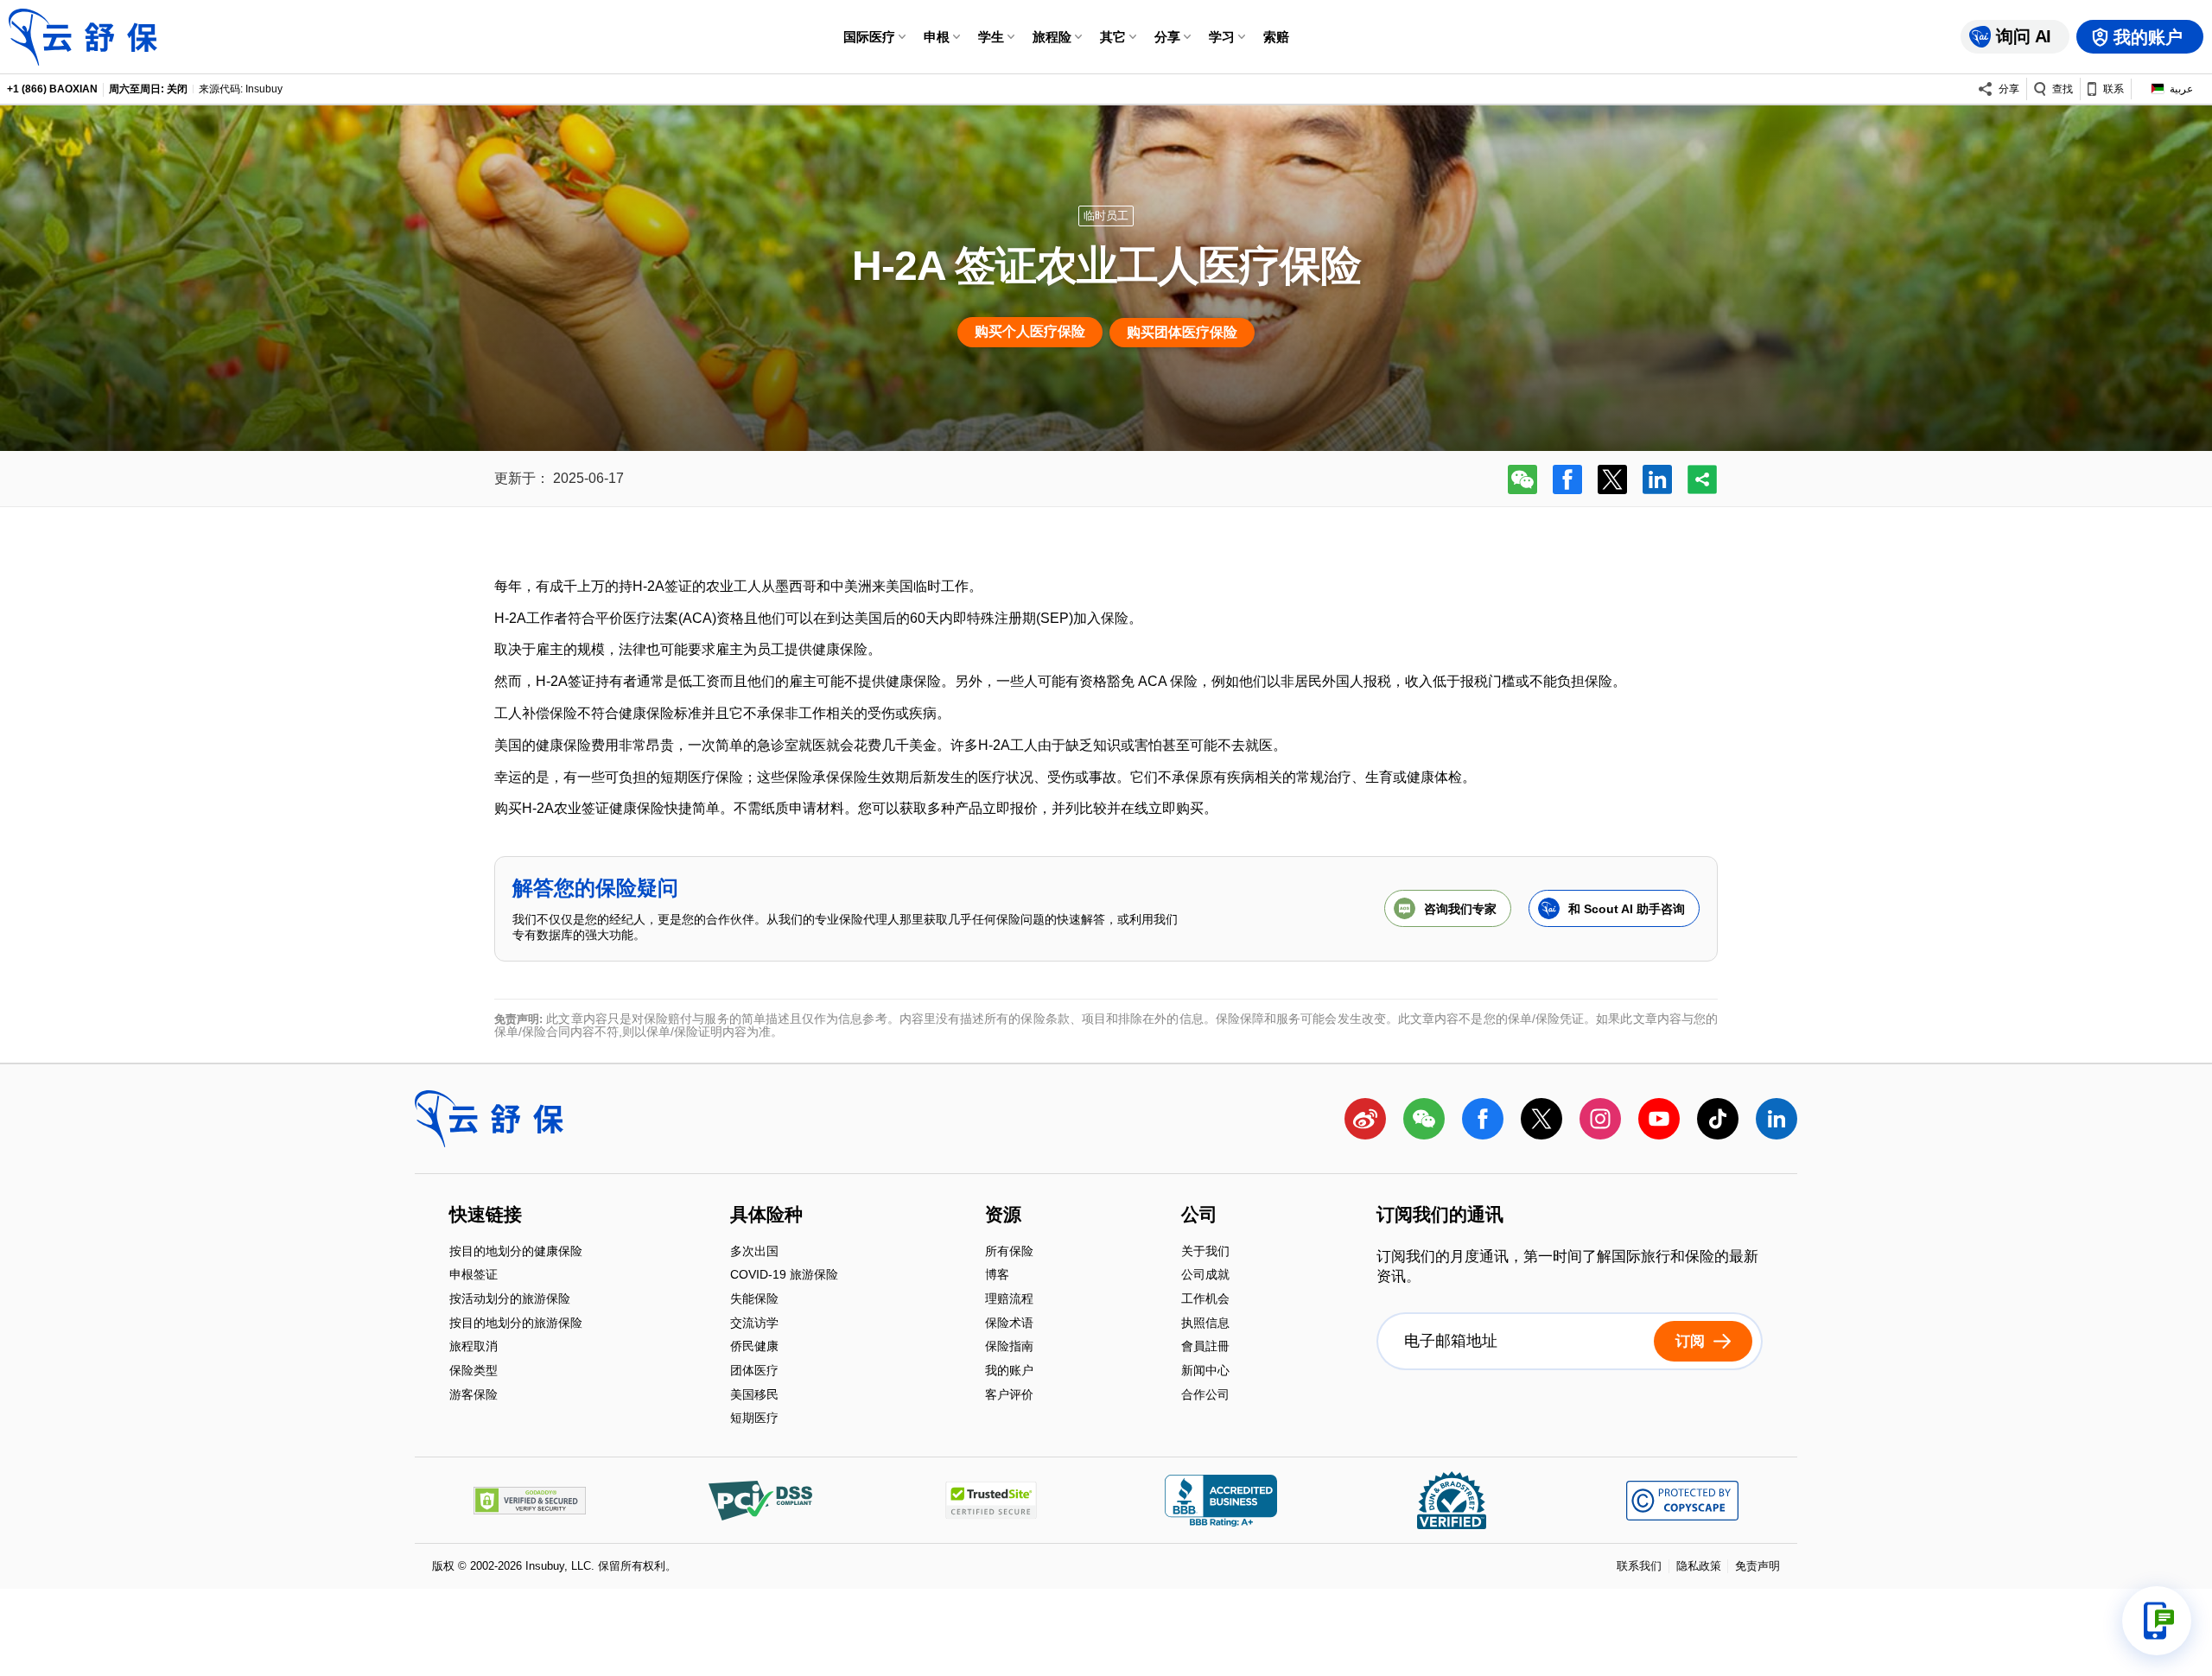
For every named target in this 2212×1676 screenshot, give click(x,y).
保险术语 (1009, 1324)
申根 (937, 37)
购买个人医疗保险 (1030, 331)
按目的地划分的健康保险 (516, 1252)
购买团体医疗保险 (1182, 332)
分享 (1167, 37)
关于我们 (1205, 1252)
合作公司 (1205, 1394)
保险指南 (1009, 1348)
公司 (1199, 1216)
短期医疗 (754, 1419)
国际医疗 (869, 37)
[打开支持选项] (2157, 1621)
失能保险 (754, 1300)
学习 (1222, 37)
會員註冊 (1205, 1348)
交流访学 (754, 1324)
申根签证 (474, 1276)
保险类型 (474, 1371)
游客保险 (474, 1394)
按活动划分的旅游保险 (510, 1300)
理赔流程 (1009, 1300)
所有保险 (1009, 1252)
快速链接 (486, 1216)
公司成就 (1205, 1276)
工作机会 (1205, 1300)
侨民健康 (754, 1348)
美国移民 (754, 1396)
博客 (997, 1276)
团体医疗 (754, 1371)
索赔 (1276, 37)
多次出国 (754, 1252)
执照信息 (1205, 1324)
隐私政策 (1699, 1566)
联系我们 (1639, 1566)
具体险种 (766, 1216)
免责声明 (1758, 1566)
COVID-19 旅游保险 (784, 1276)
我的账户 (1009, 1371)
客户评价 (1009, 1394)
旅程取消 (474, 1348)
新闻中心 (1205, 1371)
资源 (1003, 1216)
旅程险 (1052, 37)
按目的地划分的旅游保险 (516, 1324)
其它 (1113, 37)
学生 (991, 37)
